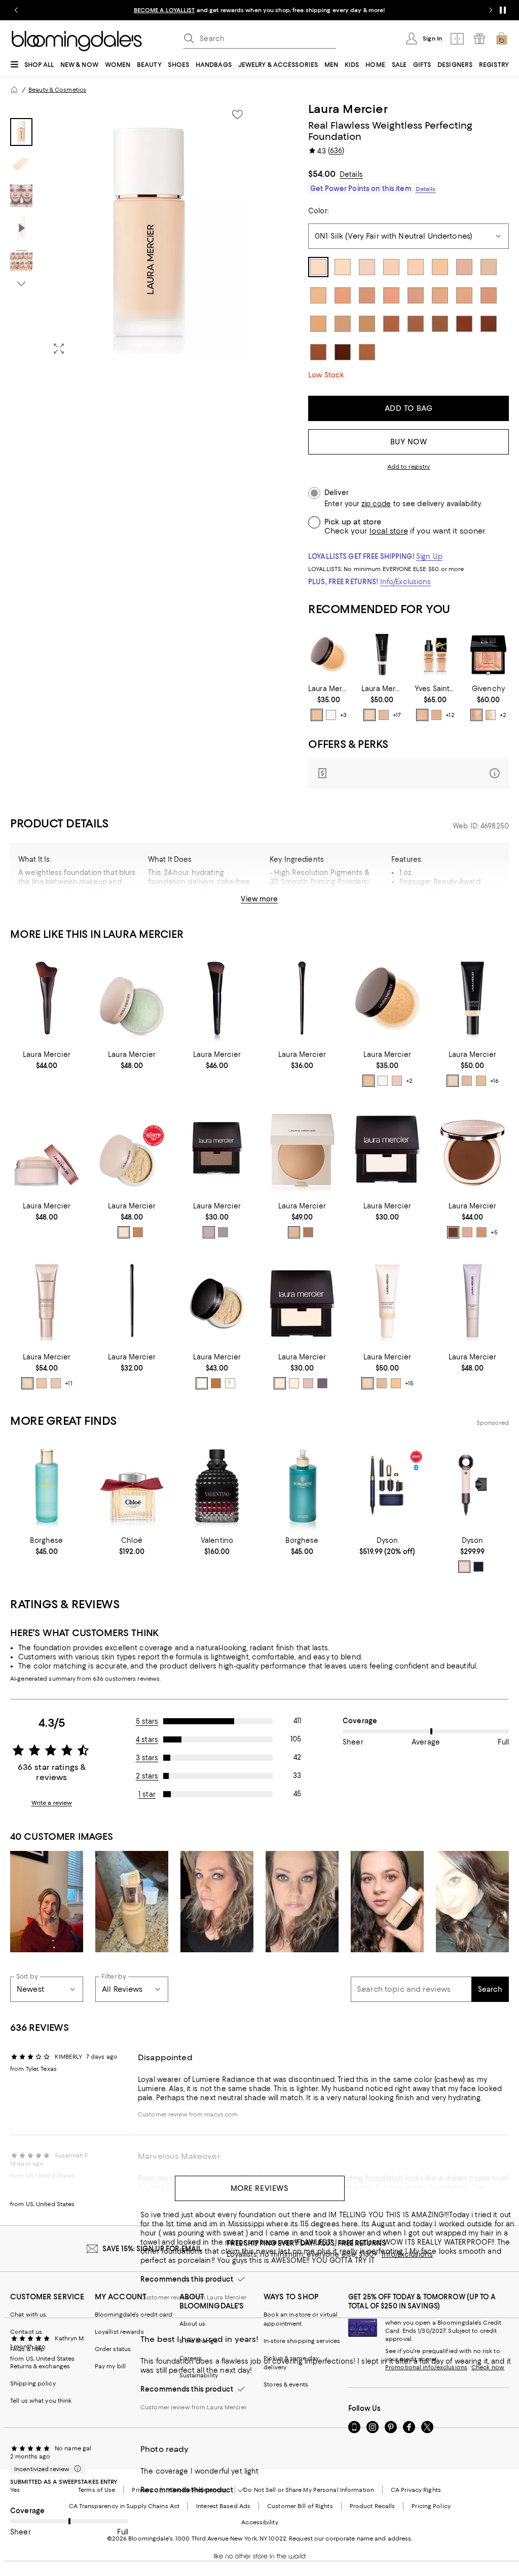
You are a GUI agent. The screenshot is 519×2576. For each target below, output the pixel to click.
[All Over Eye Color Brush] (302, 998)
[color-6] (453, 1232)
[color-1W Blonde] (396, 1383)
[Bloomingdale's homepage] (14, 90)
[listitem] (259, 10)
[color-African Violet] (209, 1232)
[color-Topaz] (223, 1232)
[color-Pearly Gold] (491, 715)
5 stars (147, 1721)
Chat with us (28, 2315)
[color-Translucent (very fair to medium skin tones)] (124, 1232)
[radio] (317, 715)
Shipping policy (33, 2383)
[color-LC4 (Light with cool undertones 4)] (422, 715)
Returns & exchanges (40, 2366)
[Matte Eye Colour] (387, 1149)
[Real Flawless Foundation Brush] (217, 998)
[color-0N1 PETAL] (27, 1383)
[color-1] (467, 1232)
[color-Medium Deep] (216, 1383)
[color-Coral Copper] (476, 715)
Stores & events (286, 2384)
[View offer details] (409, 773)
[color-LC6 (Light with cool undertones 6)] (436, 715)
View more (259, 899)
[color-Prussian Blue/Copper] (478, 1567)
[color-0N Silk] (369, 715)
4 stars (147, 1739)
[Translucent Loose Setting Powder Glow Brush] (47, 998)
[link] (329, 703)
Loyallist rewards (119, 2332)
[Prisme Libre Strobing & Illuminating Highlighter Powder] (488, 654)
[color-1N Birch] (481, 1081)
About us (193, 2324)
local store (389, 531)
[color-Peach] (397, 1081)
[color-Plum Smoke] (322, 1383)
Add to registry (409, 467)
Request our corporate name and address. (350, 2539)
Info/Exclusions (406, 582)
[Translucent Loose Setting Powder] (217, 1301)
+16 (494, 1081)
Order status (113, 2349)
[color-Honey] (230, 1383)
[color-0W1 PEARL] (42, 1383)
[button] (132, 232)
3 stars (147, 1758)
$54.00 (322, 174)
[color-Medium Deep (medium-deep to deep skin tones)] (138, 1232)
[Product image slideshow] (149, 232)
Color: (318, 211)
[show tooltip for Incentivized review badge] (76, 2469)
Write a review (52, 1803)
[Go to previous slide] (16, 10)
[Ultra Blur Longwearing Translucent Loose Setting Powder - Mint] (132, 998)
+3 (343, 715)
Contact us (26, 2332)
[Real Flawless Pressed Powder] (302, 1149)
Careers (191, 2358)
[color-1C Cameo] (384, 715)
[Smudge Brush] (132, 1301)
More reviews (260, 2188)
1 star (147, 1794)
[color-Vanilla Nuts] (280, 1383)
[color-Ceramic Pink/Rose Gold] (464, 1567)
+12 (450, 715)
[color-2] (481, 1232)
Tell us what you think (41, 2401)
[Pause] (503, 10)
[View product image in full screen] (59, 349)
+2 (503, 715)
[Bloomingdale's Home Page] (77, 41)
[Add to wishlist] (237, 115)
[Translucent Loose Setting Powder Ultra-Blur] (132, 1149)
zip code (376, 504)
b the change (198, 2341)
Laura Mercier (348, 109)
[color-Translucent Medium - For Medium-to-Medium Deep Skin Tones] (294, 1232)
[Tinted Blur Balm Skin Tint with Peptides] (472, 1149)
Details (351, 174)
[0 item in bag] (502, 39)
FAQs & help (27, 2349)
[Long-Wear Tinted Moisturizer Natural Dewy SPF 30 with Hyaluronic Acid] (387, 1301)
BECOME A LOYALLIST (164, 10)
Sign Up (429, 556)
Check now (488, 2367)
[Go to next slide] (491, 10)
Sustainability (199, 2375)
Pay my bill (110, 2366)
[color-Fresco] (308, 1383)
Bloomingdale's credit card (134, 2315)
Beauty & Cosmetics (57, 90)
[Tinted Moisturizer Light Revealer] (47, 1301)
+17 (397, 715)
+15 (409, 1383)
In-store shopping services (302, 2341)
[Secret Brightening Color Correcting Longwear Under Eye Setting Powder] (329, 654)
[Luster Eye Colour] (217, 1149)
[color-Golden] (317, 715)
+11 (68, 1383)
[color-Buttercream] (294, 1383)
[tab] (21, 132)
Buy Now (409, 442)
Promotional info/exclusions (426, 2367)
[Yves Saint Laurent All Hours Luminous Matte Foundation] (435, 654)
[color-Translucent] (331, 715)
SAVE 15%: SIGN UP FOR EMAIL (152, 2249)
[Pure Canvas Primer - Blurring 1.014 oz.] (472, 1301)
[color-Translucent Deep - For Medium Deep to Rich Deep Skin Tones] (308, 1232)
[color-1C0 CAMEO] (56, 1383)
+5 (494, 1232)
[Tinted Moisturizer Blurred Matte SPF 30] (382, 654)
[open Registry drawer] (479, 39)
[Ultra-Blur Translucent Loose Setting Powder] (47, 1149)
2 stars (147, 1776)
